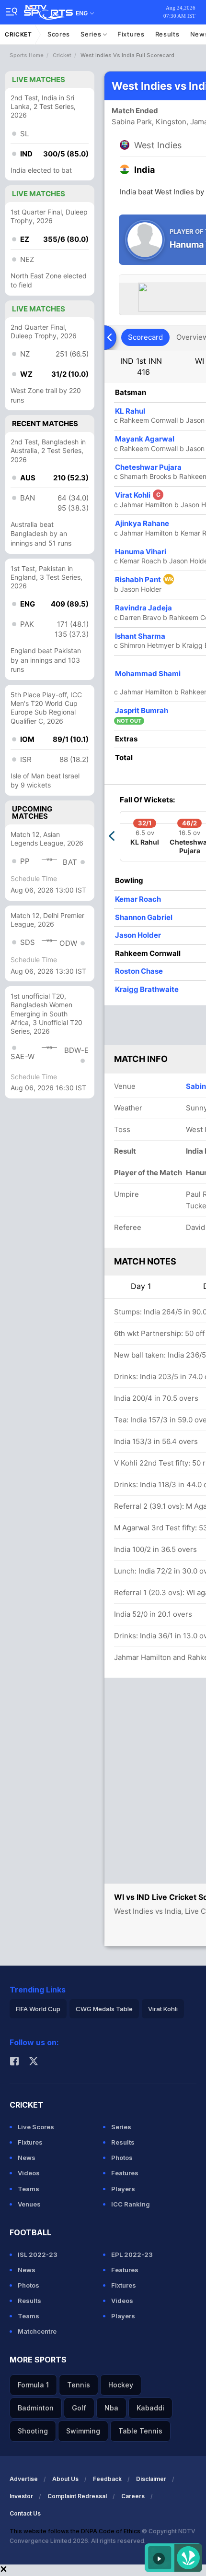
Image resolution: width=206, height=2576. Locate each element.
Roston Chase (139, 971)
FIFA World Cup (38, 2009)
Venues (29, 2204)
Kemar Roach (138, 899)
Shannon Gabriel (144, 917)
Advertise (24, 2479)
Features (125, 2173)
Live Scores (36, 2127)
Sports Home (27, 55)
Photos (122, 2158)
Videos (29, 2173)
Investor (21, 2496)
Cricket (18, 34)
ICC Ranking (131, 2204)
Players (123, 2189)
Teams (29, 2189)
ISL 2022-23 (38, 2254)
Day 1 (141, 1286)
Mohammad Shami (148, 674)
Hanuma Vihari (141, 552)
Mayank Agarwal (145, 439)
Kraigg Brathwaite (147, 989)
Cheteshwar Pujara (148, 467)
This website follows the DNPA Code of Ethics (76, 2531)
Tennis (79, 2385)
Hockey (121, 2385)
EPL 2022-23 (132, 2254)
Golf (79, 2408)
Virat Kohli (138, 495)
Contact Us (25, 2513)
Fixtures (131, 34)
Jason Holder (138, 935)
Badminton (36, 2408)
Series (92, 34)
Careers (133, 2496)
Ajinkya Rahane (142, 523)
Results (167, 34)
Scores (59, 34)
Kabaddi (150, 2408)
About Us (65, 2479)
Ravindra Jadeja (143, 608)
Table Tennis (140, 2431)
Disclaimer (151, 2479)
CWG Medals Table (104, 2009)
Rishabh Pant (144, 579)
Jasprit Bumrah (142, 710)
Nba (111, 2408)
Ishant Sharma (140, 636)
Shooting (33, 2431)
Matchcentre (37, 2331)
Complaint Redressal (77, 2496)
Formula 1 (33, 2385)
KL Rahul (130, 411)
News (27, 2158)
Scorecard (145, 337)
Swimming (83, 2431)
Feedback (107, 2479)
